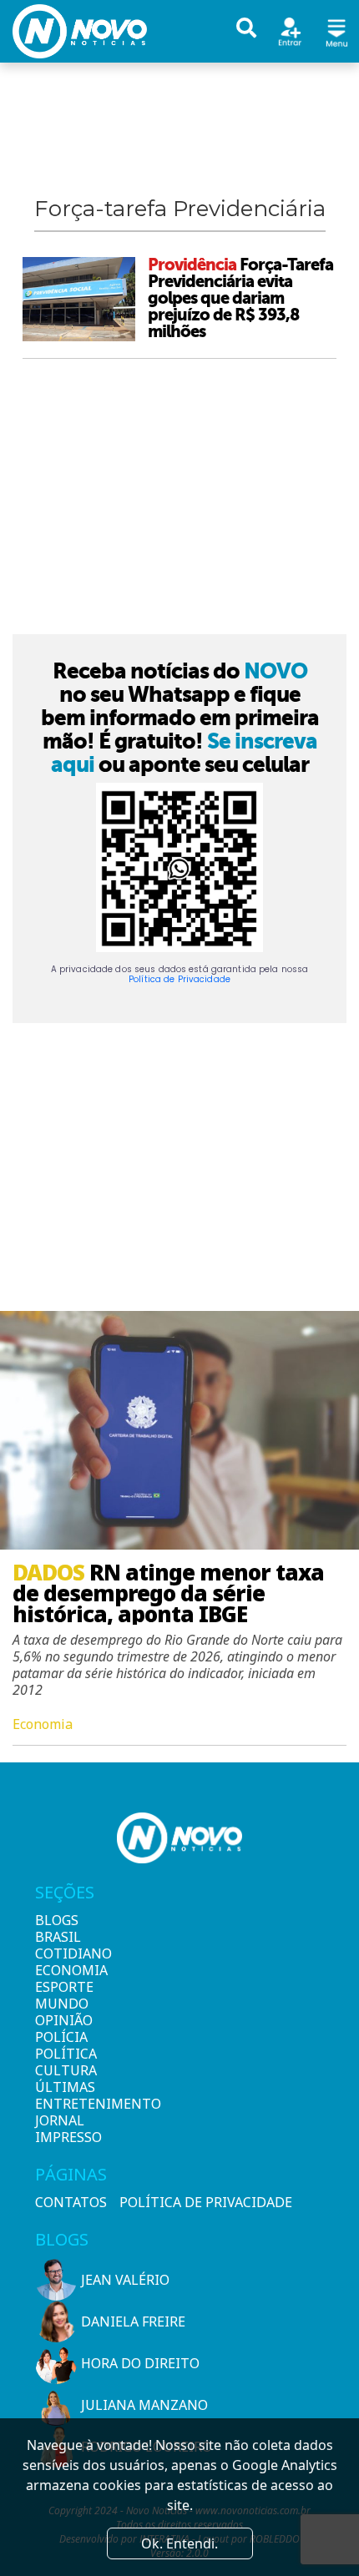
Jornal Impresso (63, 2129)
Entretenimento (63, 2104)
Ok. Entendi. (179, 2543)
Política (63, 2054)
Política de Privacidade (179, 979)
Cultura (63, 2070)
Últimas (63, 2087)
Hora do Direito (140, 2363)
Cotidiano (63, 1953)
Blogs (57, 1920)
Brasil (58, 1937)
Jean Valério (125, 2280)
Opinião (63, 2020)
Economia (63, 1970)
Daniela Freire (133, 2321)
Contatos (71, 2202)
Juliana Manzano (144, 2405)
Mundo (62, 2004)
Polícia (61, 2037)
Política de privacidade (206, 2202)
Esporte (63, 1987)
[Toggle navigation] (336, 30)
